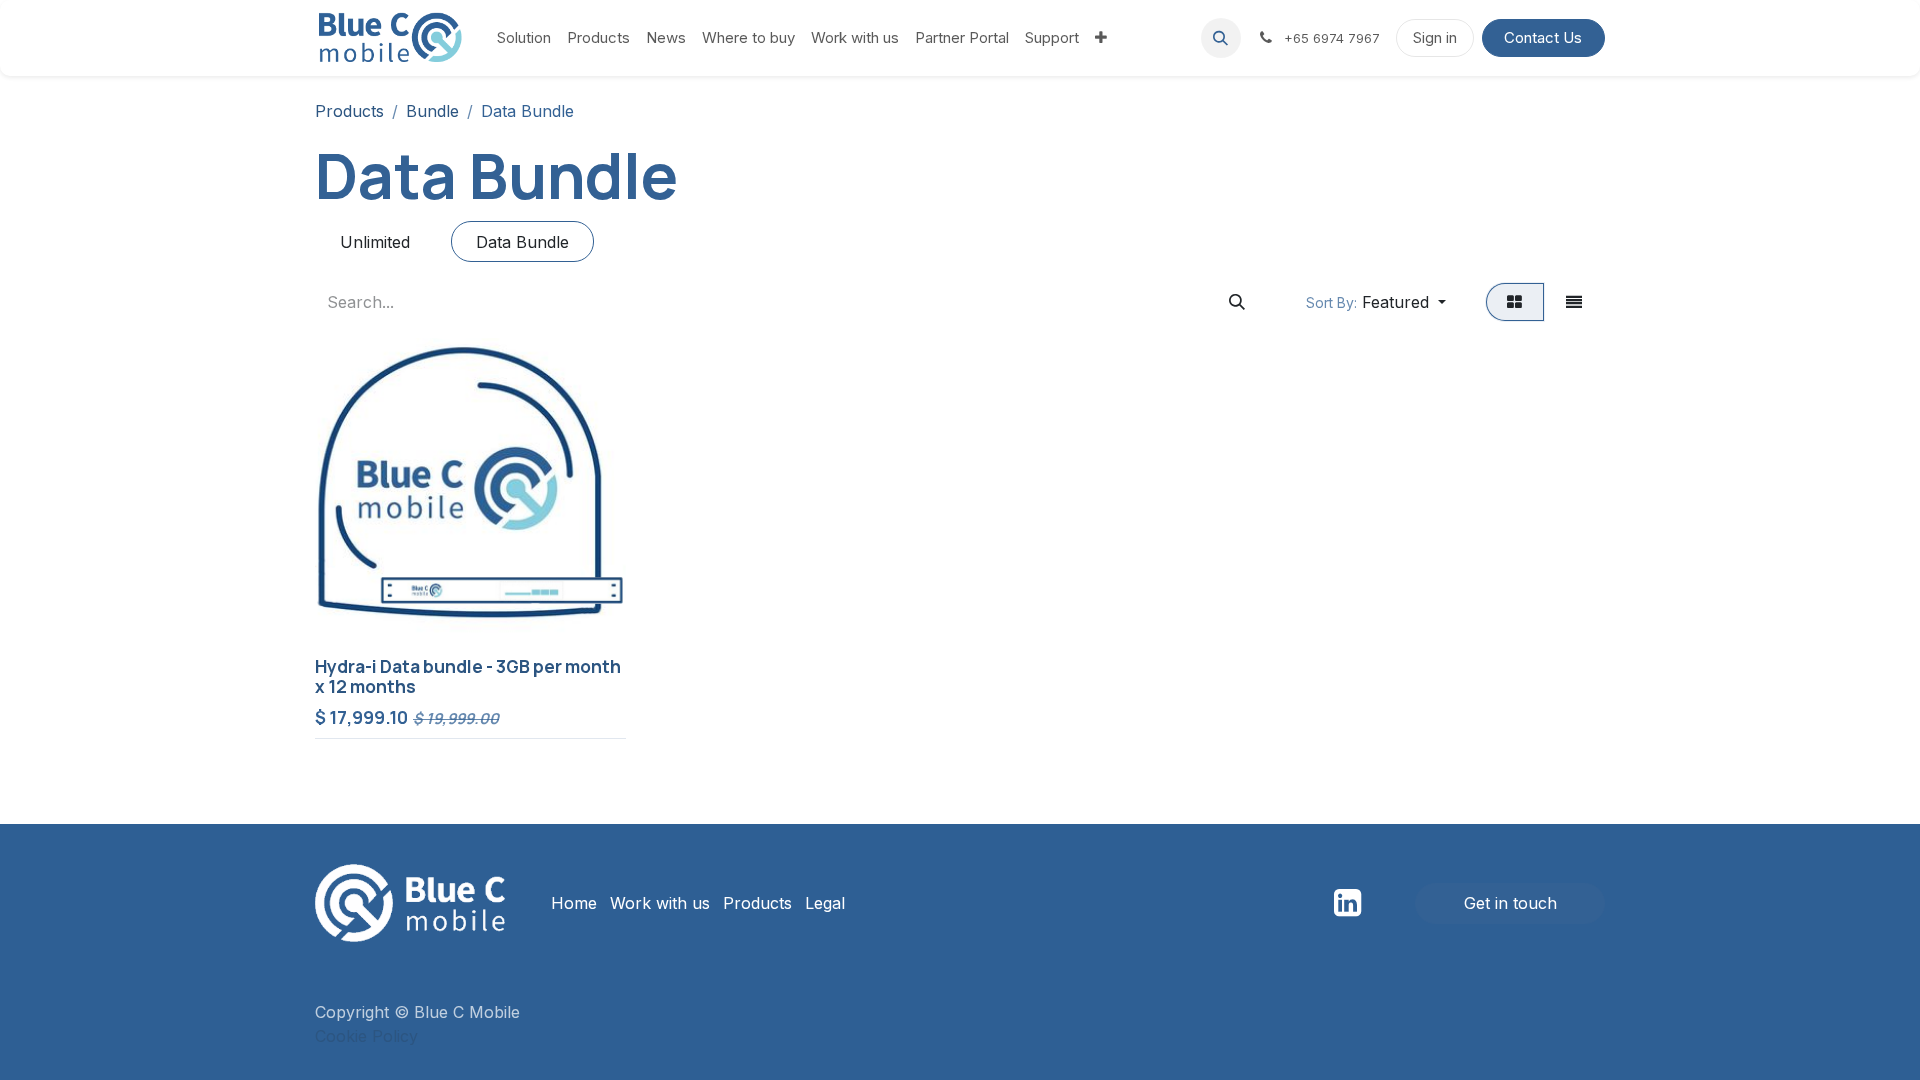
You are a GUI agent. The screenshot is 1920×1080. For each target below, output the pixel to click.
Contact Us (1543, 37)
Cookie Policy (366, 1036)
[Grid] (1515, 302)
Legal (825, 903)
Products (349, 111)
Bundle (432, 111)
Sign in (1435, 37)
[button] (1221, 38)
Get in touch (1510, 903)
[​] (1347, 903)
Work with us (660, 903)
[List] (1574, 302)
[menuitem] (524, 38)
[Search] (1236, 302)
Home (574, 903)
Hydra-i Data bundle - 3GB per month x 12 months (468, 677)
